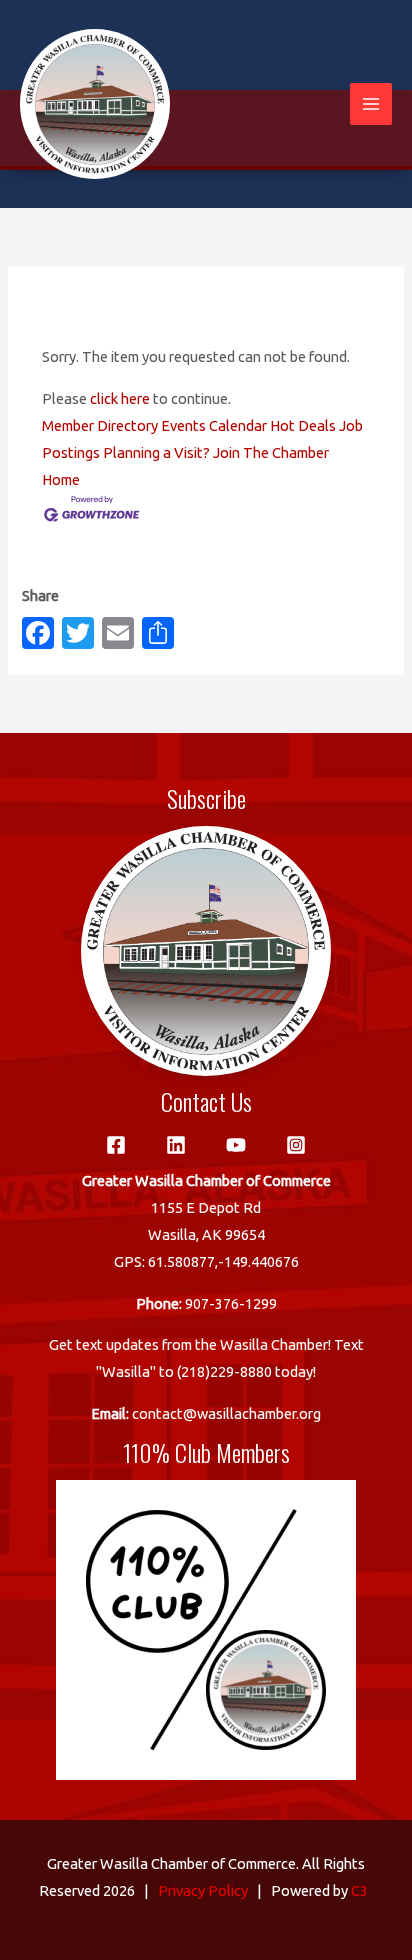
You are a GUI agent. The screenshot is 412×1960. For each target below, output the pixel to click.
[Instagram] (296, 1145)
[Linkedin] (176, 1145)
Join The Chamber (271, 452)
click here (120, 398)
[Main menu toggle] (371, 104)
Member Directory (100, 425)
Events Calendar (214, 425)
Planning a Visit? (156, 452)
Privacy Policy (203, 1890)
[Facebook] (116, 1145)
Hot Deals (303, 425)
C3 (359, 1890)
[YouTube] (236, 1145)
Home (61, 479)
